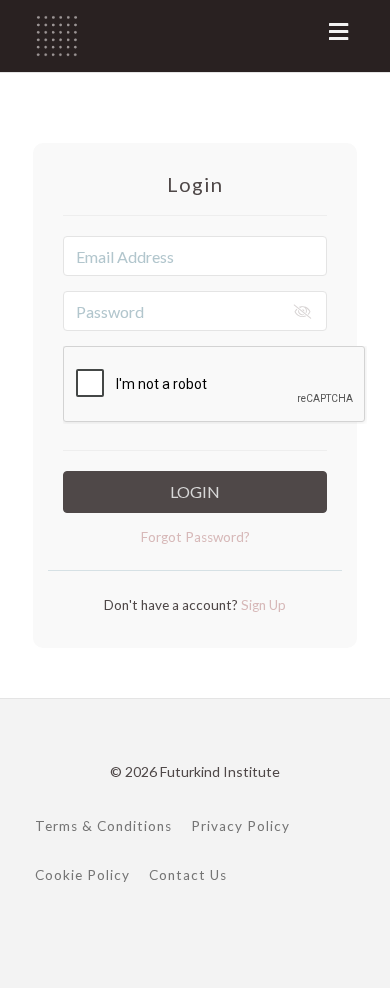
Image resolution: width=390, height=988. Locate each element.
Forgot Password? (195, 537)
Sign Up (262, 605)
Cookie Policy (82, 875)
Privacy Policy (240, 826)
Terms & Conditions (103, 826)
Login (195, 491)
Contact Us (188, 875)
